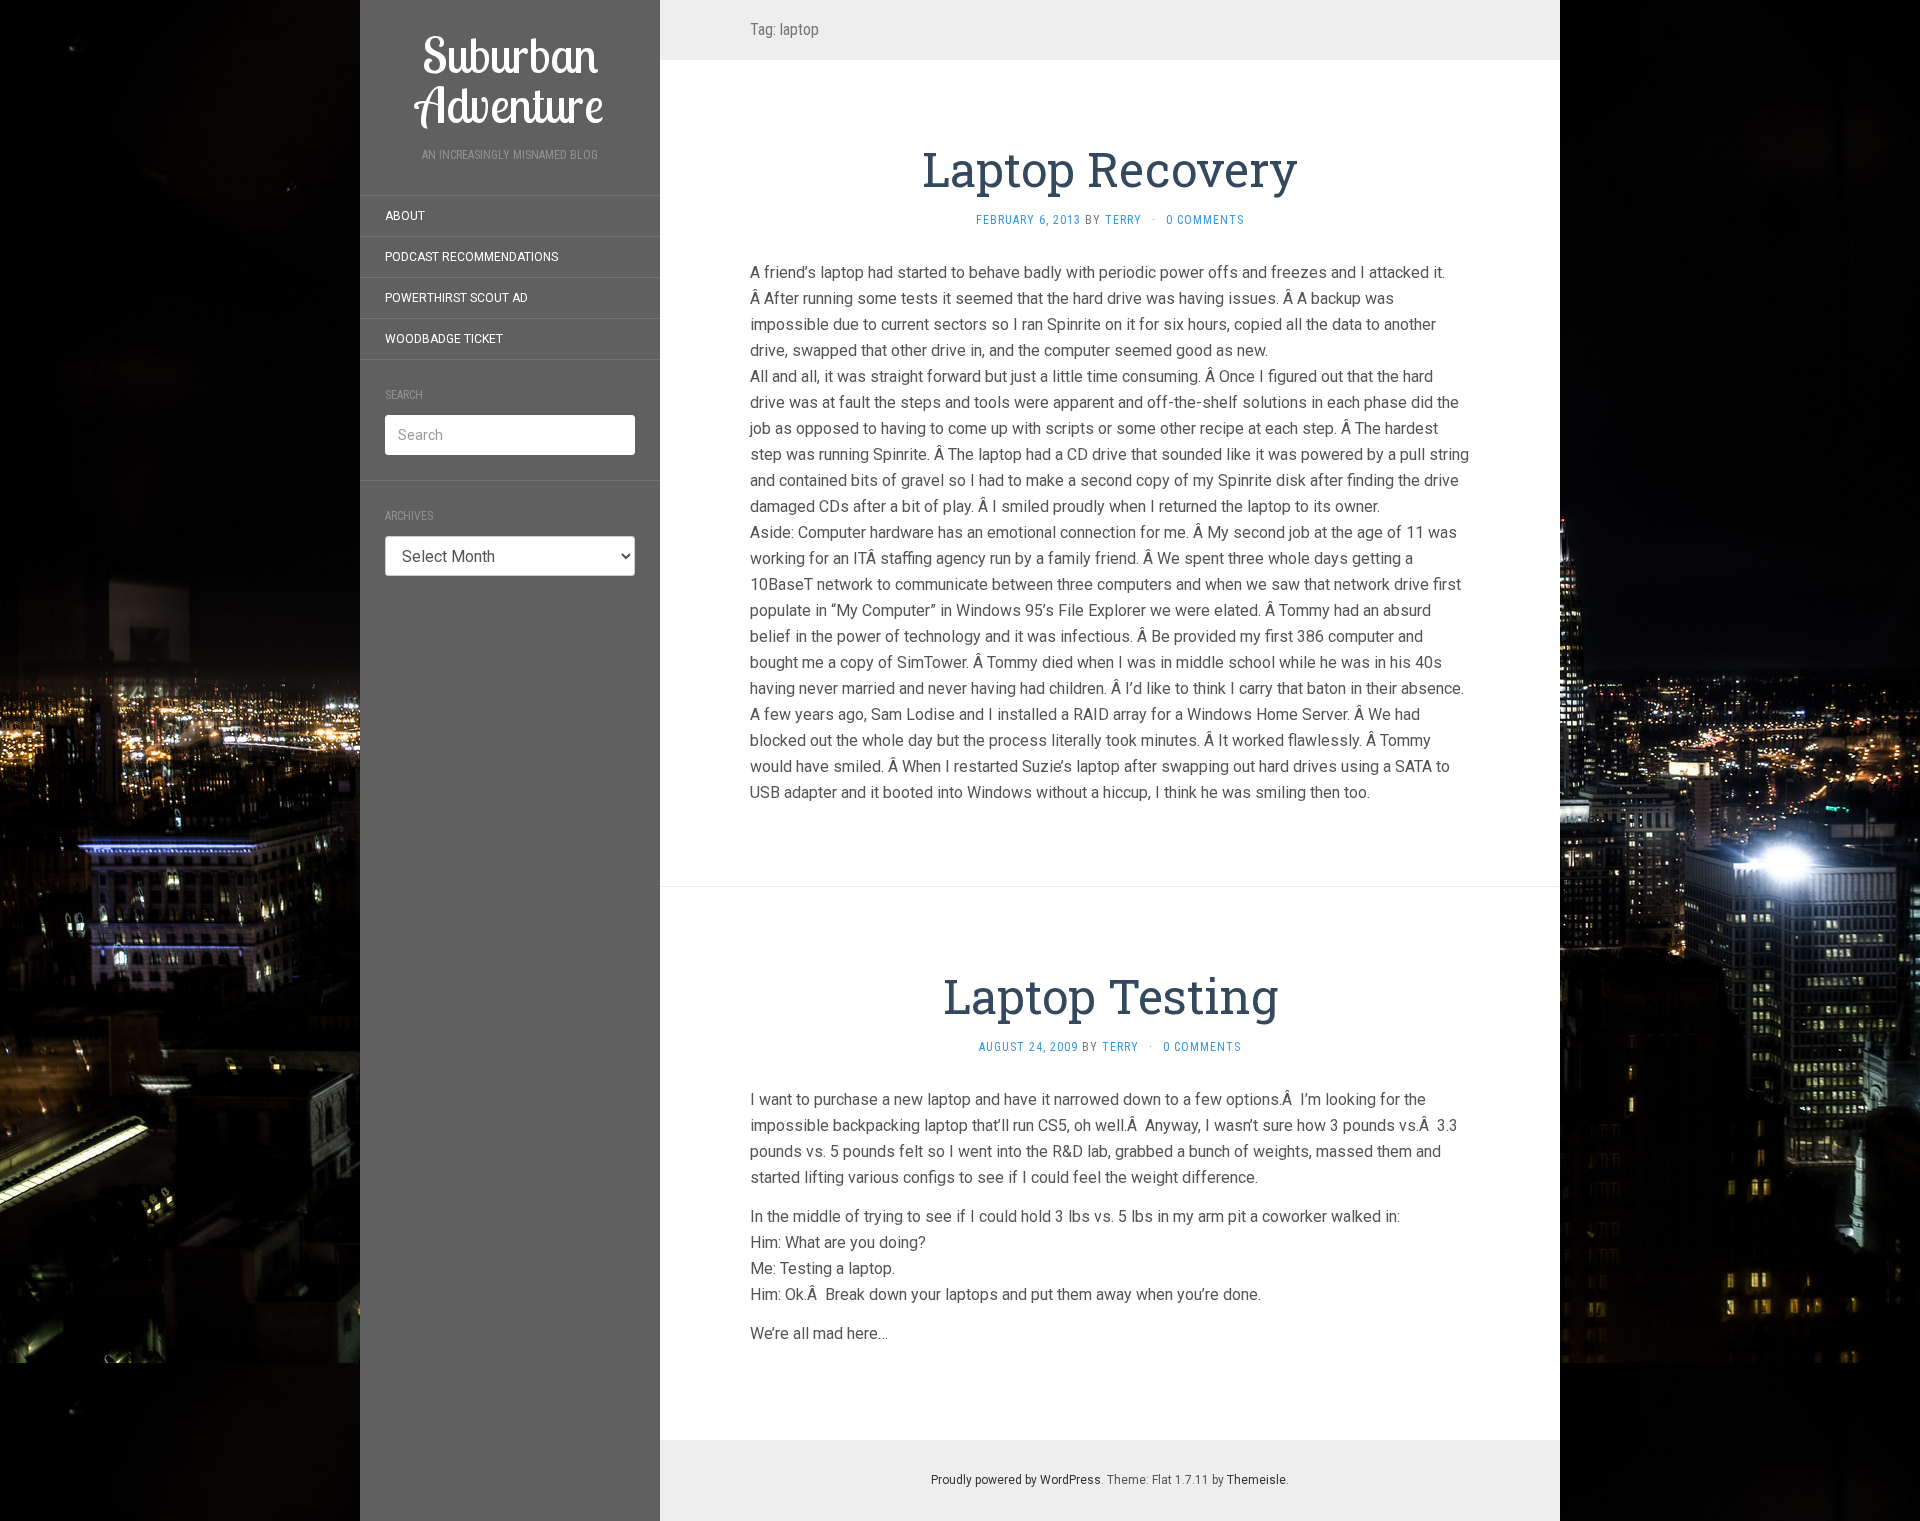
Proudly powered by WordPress (1016, 1480)
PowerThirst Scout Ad (456, 298)
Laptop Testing (1110, 995)
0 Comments (1205, 220)
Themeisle (1256, 1480)
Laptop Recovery (1110, 168)
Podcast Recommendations (471, 257)
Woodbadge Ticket (444, 339)
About (405, 216)
